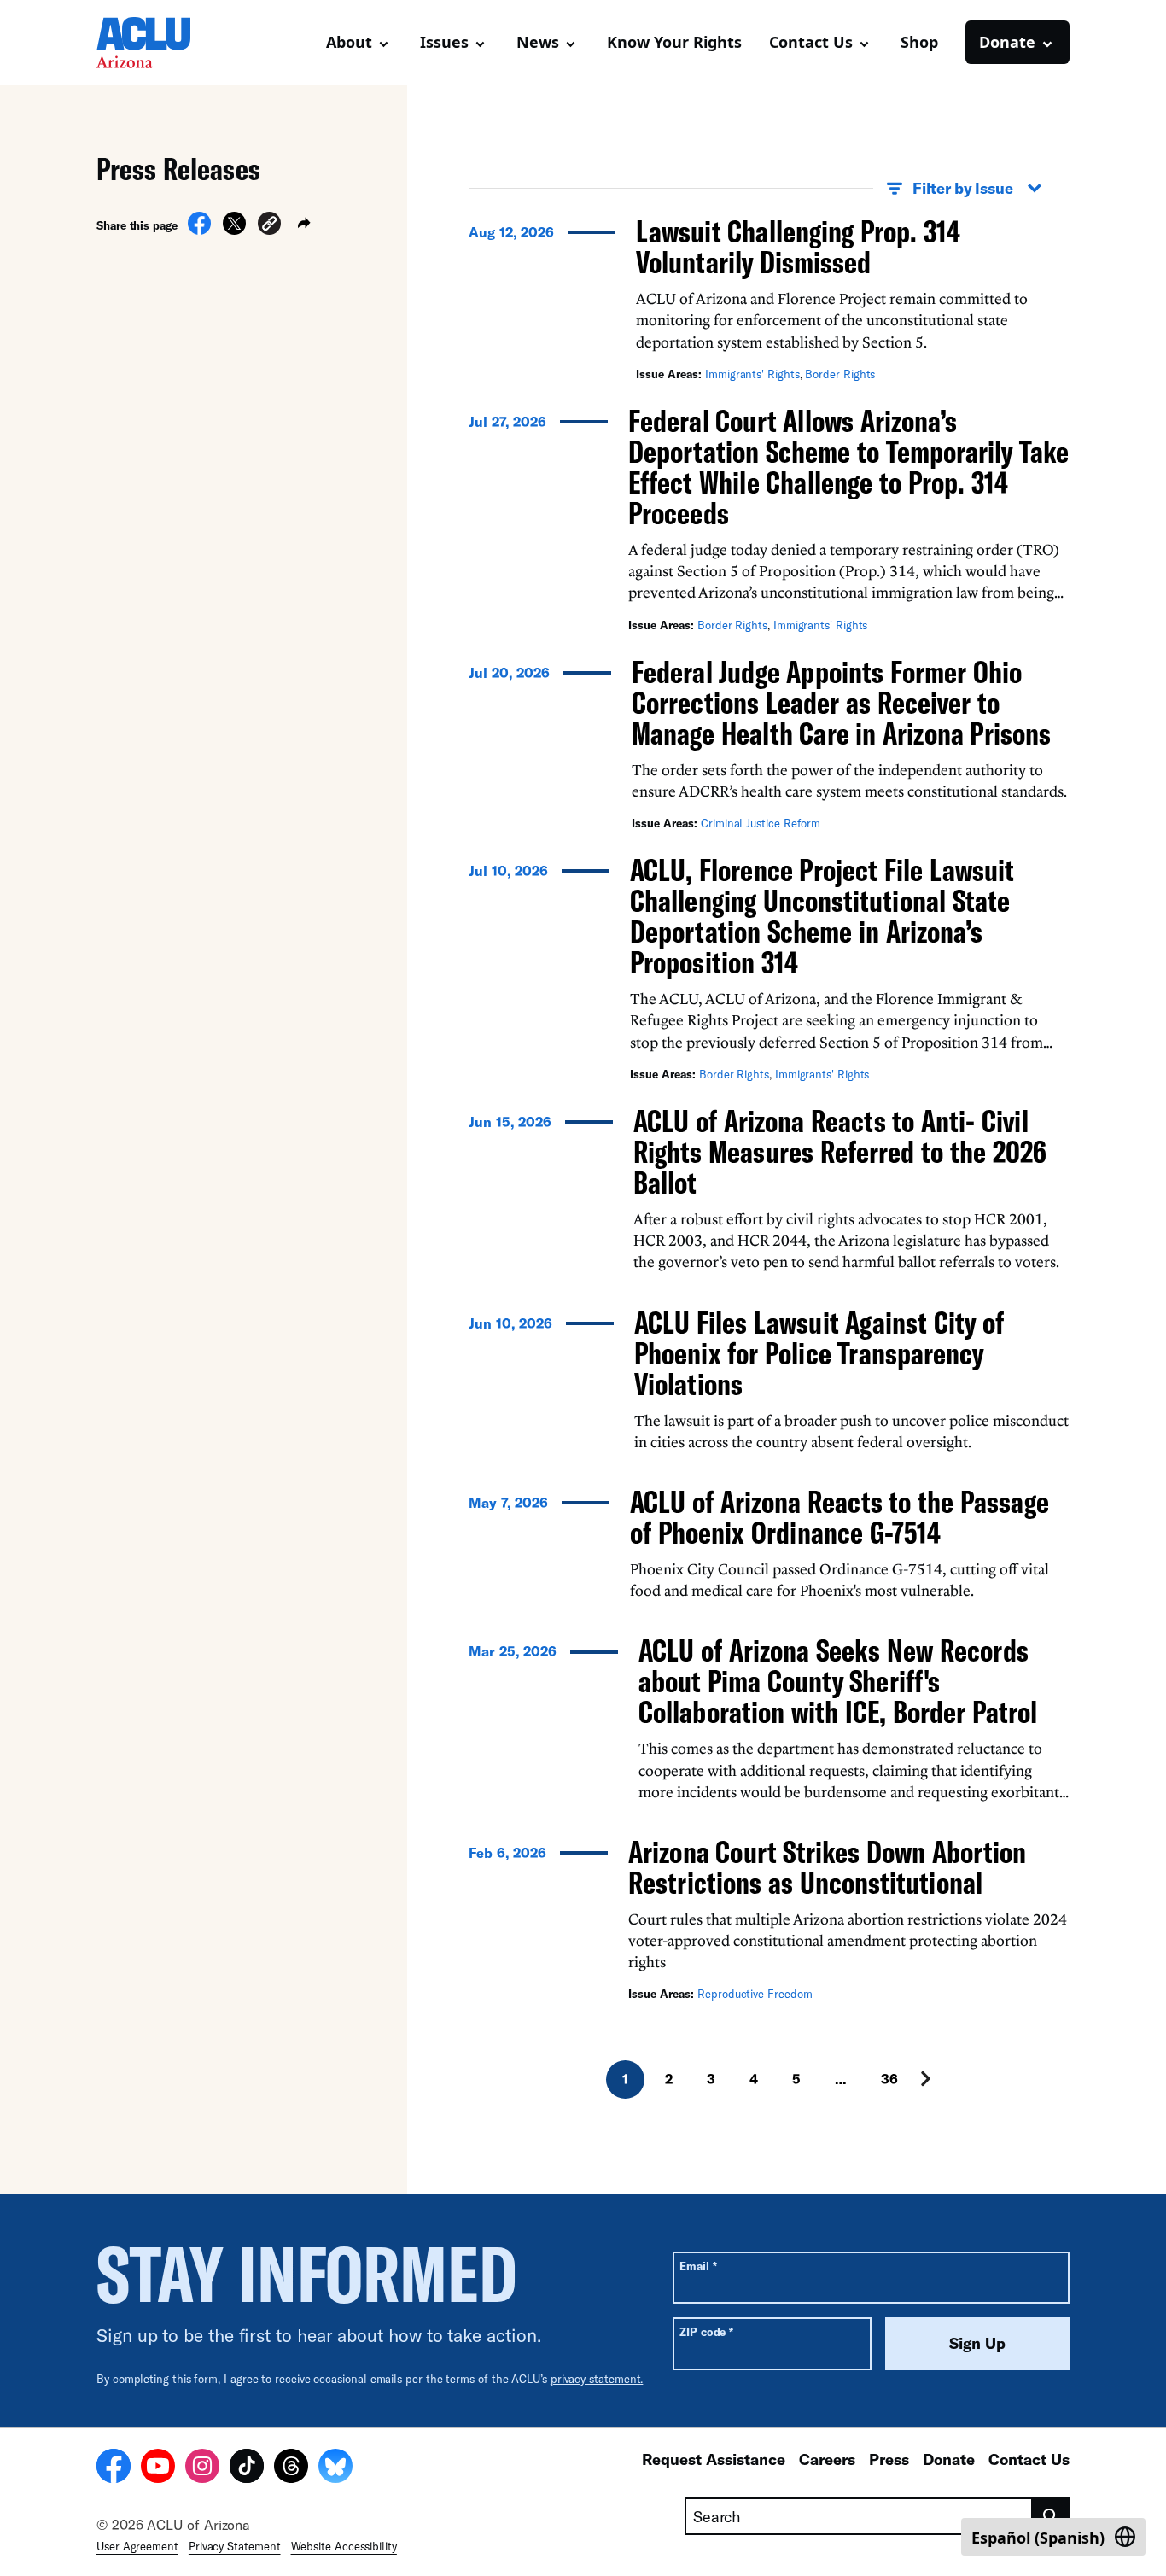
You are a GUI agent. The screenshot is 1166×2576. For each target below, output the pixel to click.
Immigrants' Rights (752, 374)
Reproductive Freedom (755, 1994)
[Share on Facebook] (199, 230)
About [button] (349, 42)
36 (889, 2079)
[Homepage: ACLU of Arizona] (156, 43)
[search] (1051, 2516)
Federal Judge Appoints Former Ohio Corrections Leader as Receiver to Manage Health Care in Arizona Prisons (841, 702)
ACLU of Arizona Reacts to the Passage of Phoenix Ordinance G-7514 (840, 1517)
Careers (827, 2459)
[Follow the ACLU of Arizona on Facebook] (114, 2468)
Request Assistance (714, 2459)
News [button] (538, 42)
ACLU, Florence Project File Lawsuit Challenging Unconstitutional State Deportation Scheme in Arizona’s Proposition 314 (822, 916)
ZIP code (706, 2331)
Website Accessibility (344, 2546)
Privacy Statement (235, 2546)
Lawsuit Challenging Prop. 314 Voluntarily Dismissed (798, 246)
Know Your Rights (674, 42)
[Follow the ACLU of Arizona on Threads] (291, 2468)
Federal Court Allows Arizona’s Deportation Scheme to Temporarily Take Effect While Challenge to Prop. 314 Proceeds (848, 467)
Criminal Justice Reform (761, 823)
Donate (949, 2459)
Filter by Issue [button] (963, 188)
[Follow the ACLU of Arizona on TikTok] (247, 2468)
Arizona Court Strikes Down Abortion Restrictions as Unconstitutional (827, 1867)
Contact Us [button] (811, 42)
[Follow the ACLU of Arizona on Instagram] (202, 2468)
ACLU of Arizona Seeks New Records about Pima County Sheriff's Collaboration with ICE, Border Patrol (838, 1681)
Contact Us (1029, 2459)
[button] (269, 226)
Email (698, 2266)
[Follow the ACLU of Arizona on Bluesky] (335, 2468)
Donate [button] (1007, 42)
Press (889, 2459)
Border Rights (840, 374)
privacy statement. (597, 2379)
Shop (919, 42)
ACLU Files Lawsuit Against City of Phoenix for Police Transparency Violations (819, 1353)
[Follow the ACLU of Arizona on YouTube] (158, 2468)
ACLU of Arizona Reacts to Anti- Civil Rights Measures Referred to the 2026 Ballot (840, 1151)
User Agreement (137, 2546)
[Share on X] (234, 230)
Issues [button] (444, 42)
